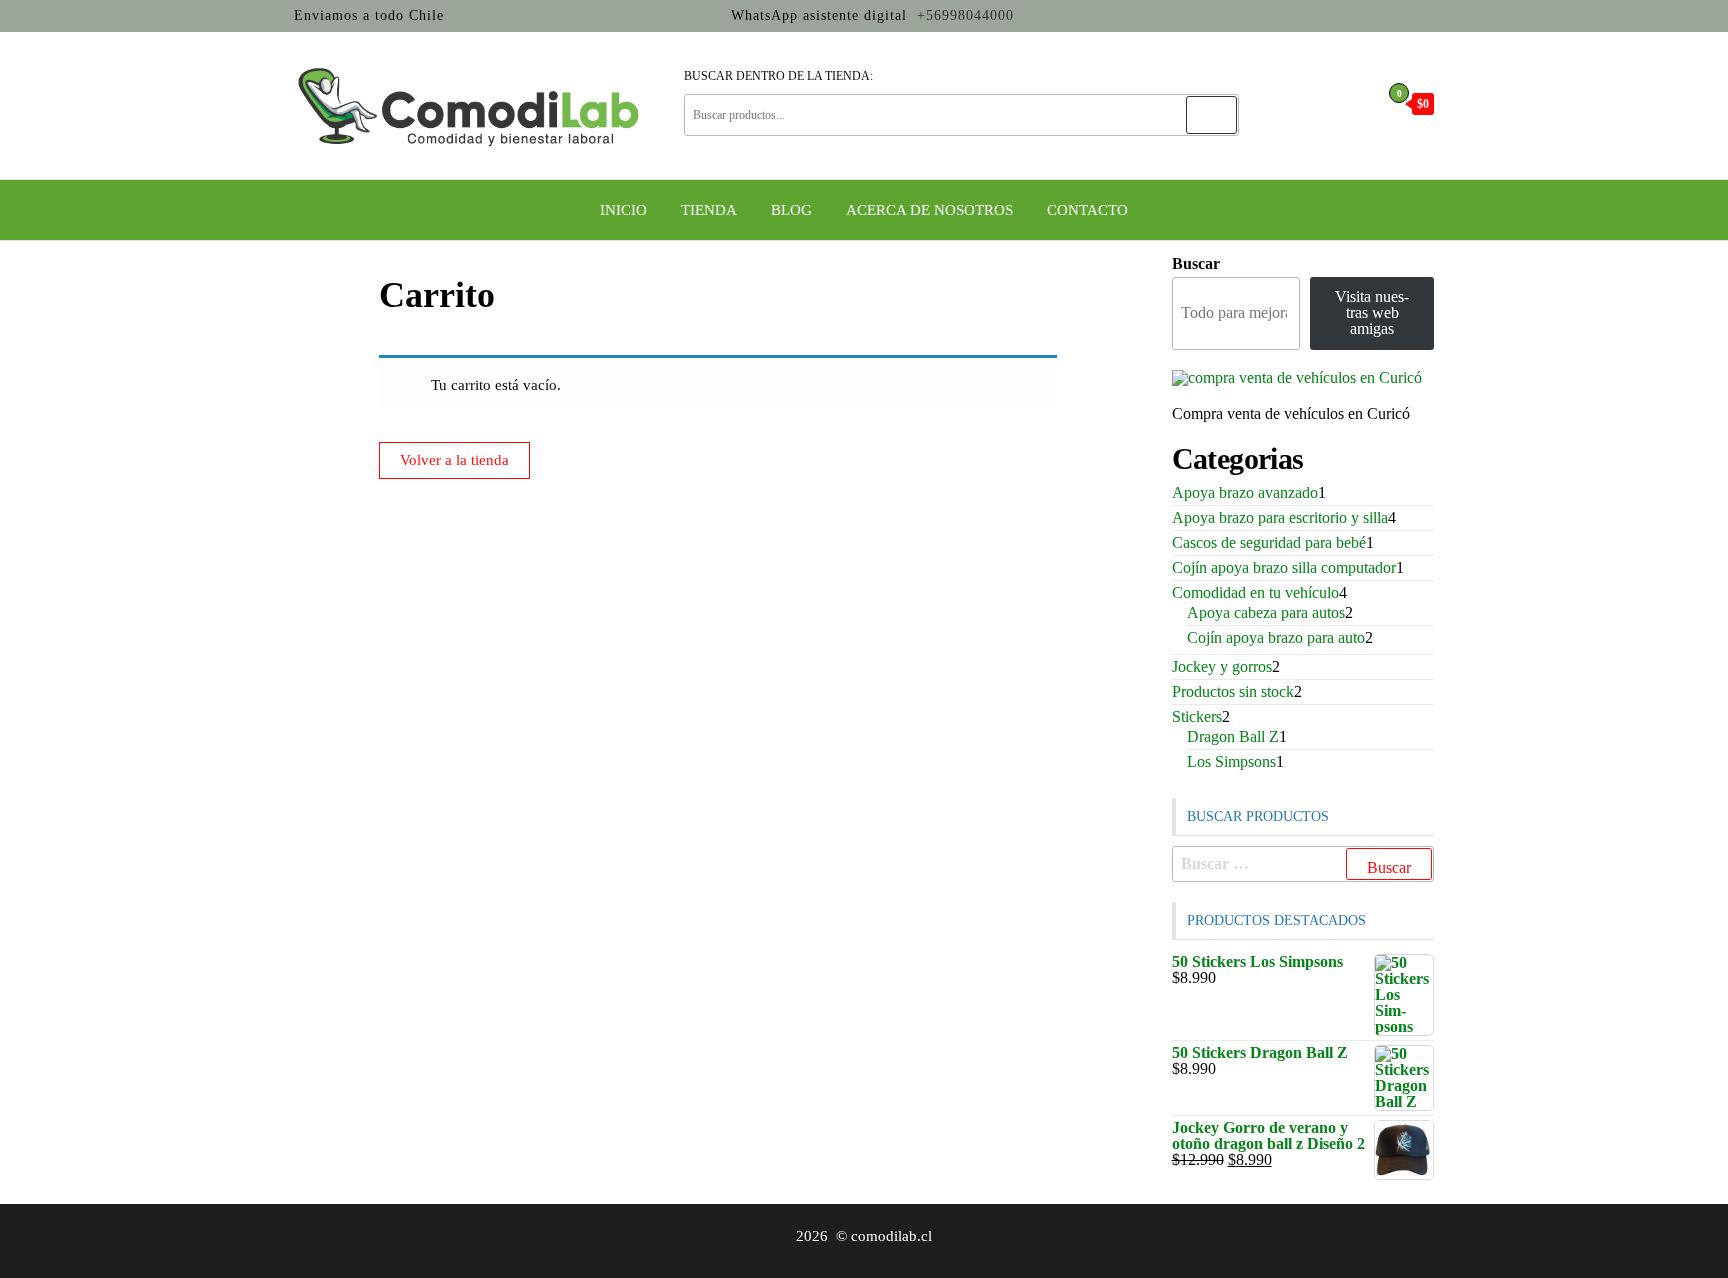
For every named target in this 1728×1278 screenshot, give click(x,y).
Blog (791, 210)
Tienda (709, 210)
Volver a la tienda (454, 460)
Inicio (623, 210)
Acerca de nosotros (929, 210)
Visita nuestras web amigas (1372, 312)
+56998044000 (963, 15)
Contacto (1087, 210)
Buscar (1196, 264)
